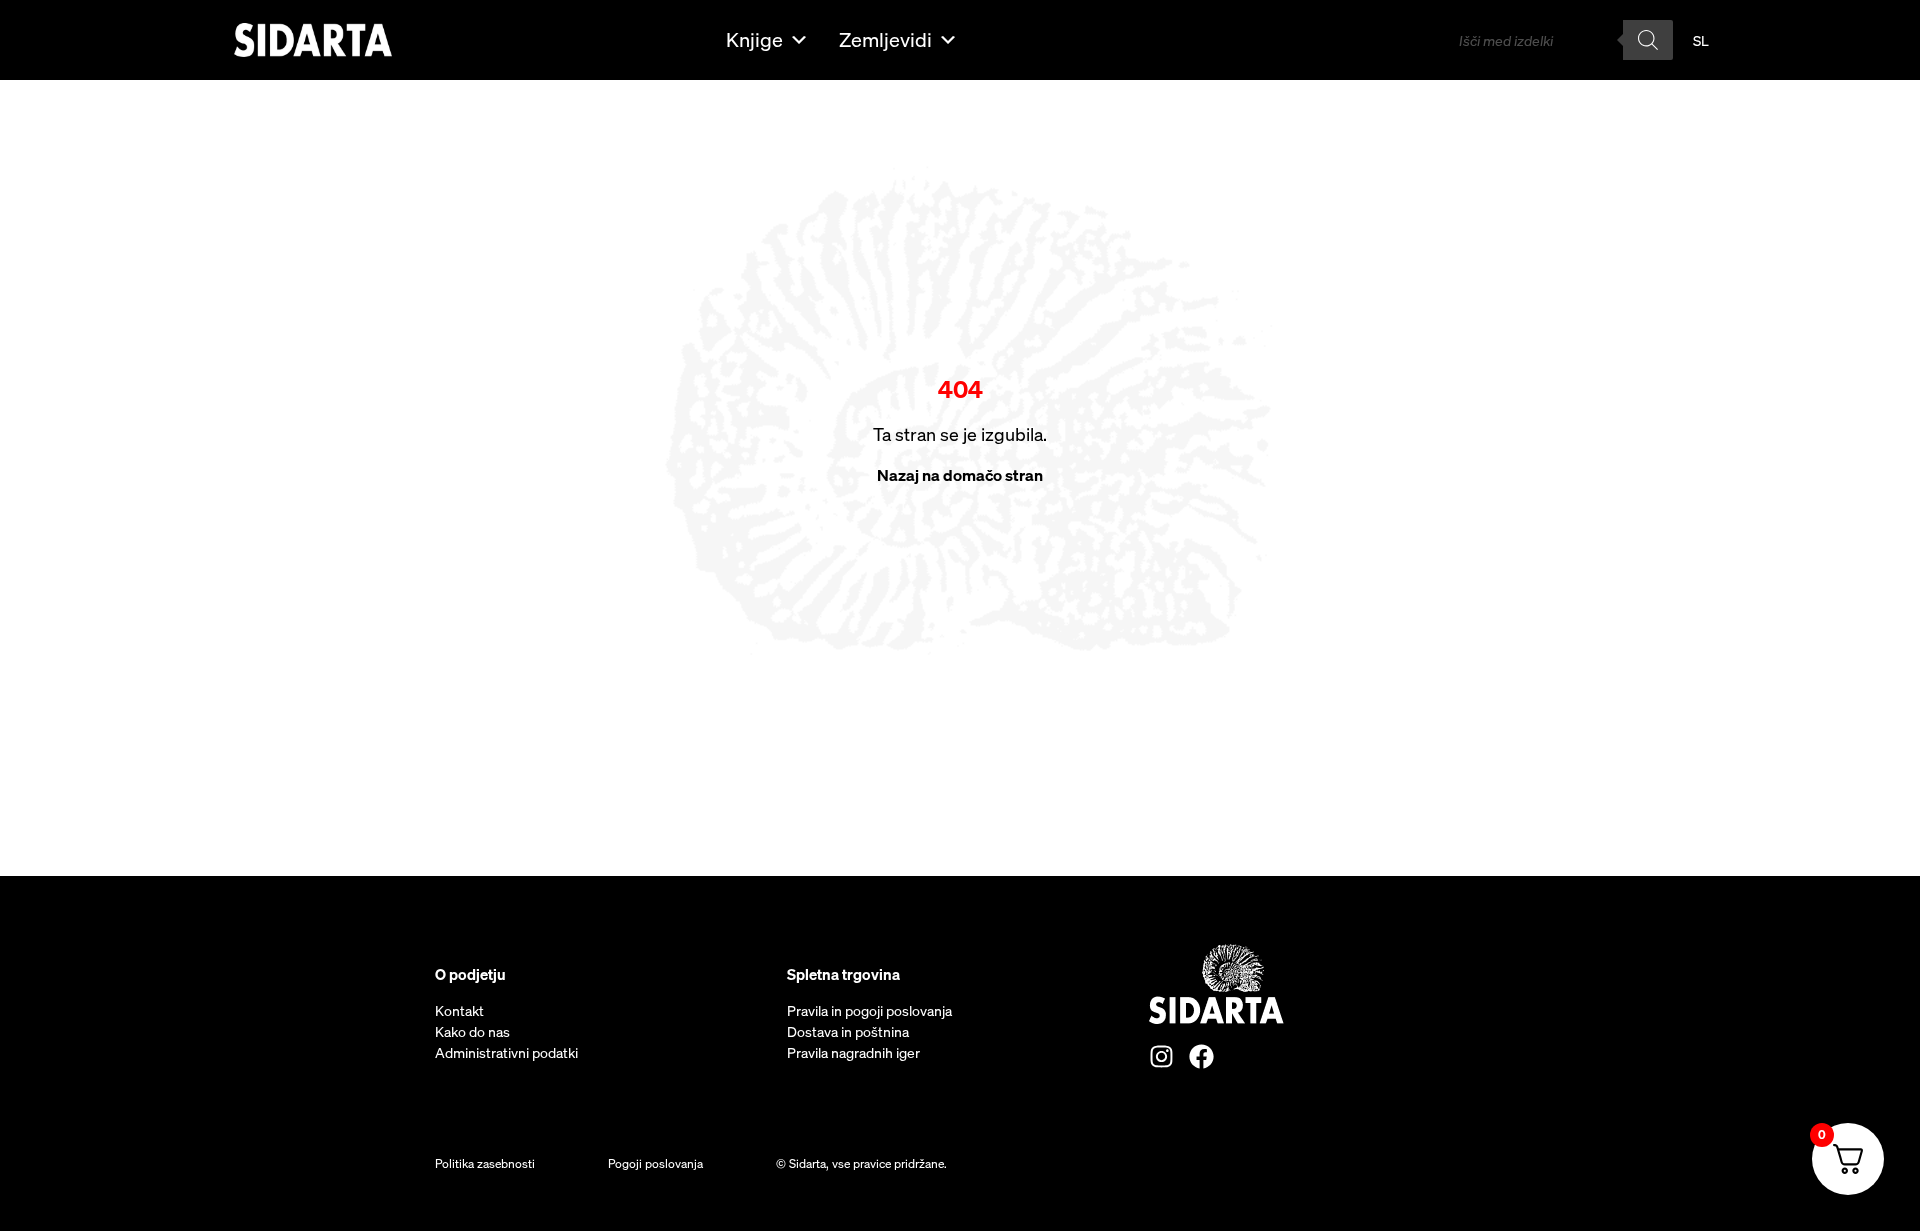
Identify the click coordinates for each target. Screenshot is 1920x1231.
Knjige (754, 39)
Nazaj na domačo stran (960, 475)
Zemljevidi (885, 39)
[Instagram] (1161, 1056)
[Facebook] (1201, 1056)
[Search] (1648, 40)
